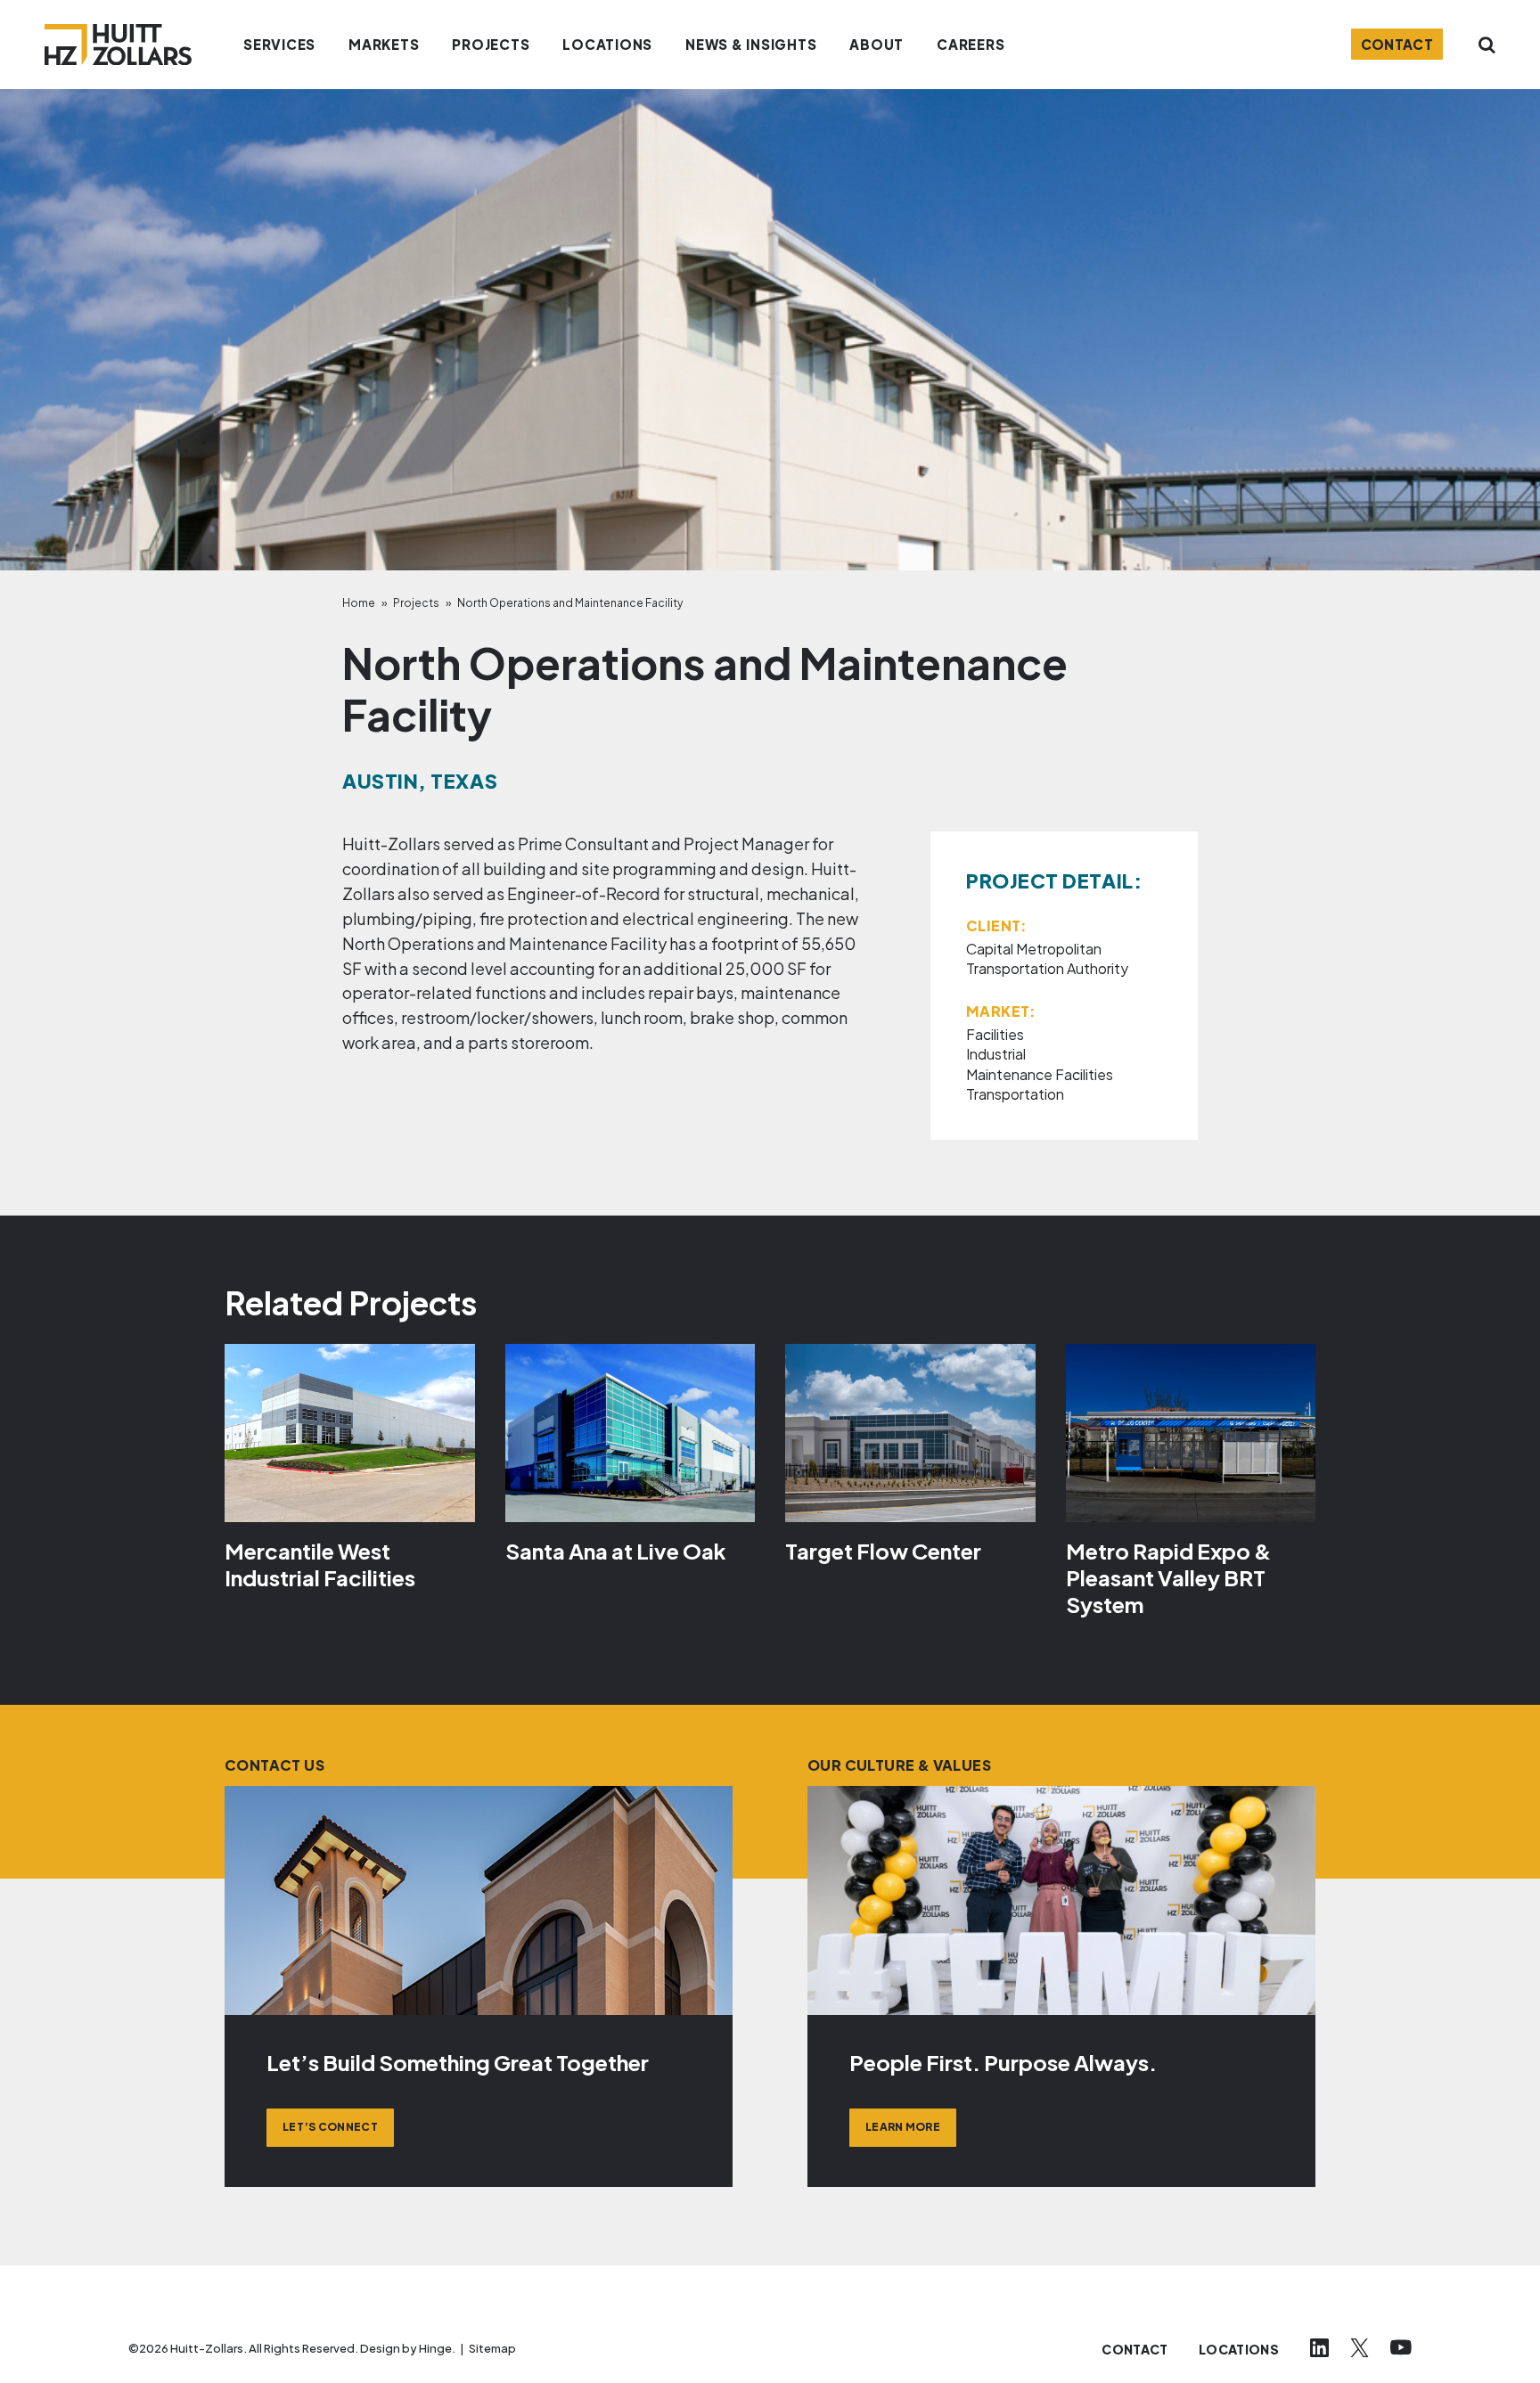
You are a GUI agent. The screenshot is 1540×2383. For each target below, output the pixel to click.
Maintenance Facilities (1040, 1074)
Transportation (1015, 1094)
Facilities (995, 1034)
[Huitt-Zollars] (118, 45)
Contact (1397, 44)
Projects (416, 603)
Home (359, 603)
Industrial (996, 1054)
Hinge (435, 2348)
